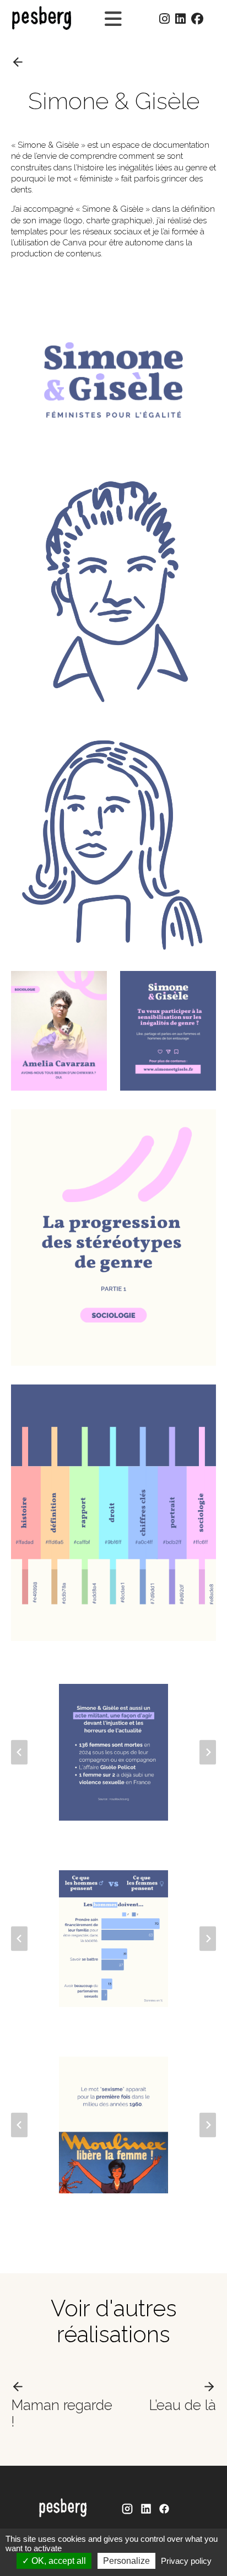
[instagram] (127, 2509)
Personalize (126, 2561)
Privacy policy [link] (186, 2561)
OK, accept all (58, 2561)
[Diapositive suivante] (208, 1753)
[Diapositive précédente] (19, 1753)
